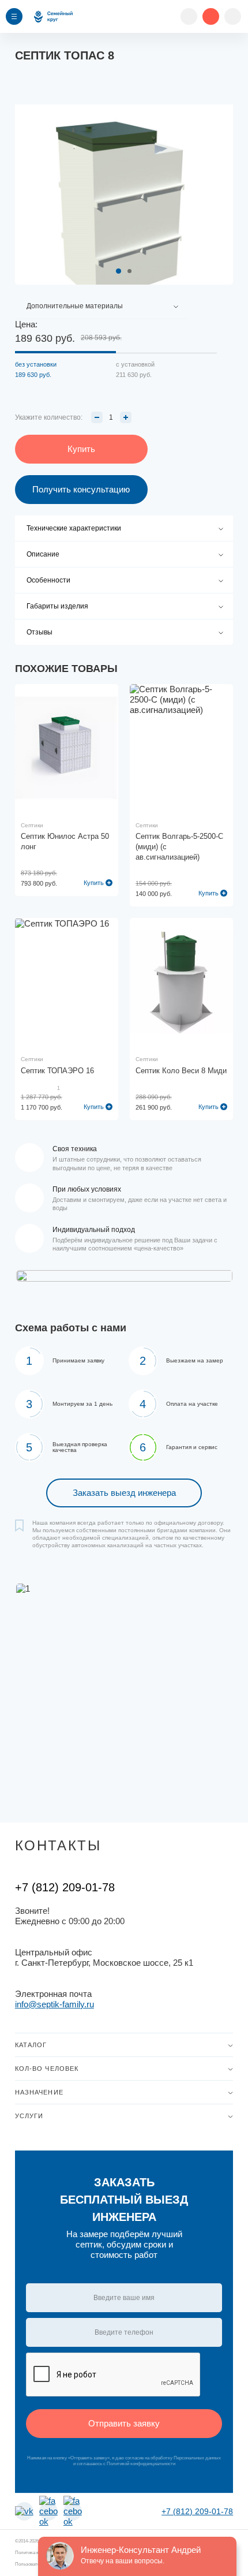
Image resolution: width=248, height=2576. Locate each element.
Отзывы (40, 632)
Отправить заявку (124, 2423)
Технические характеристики (74, 528)
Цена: (26, 324)
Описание (43, 554)
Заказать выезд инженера (124, 1493)
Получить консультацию (81, 489)
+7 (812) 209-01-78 (65, 1887)
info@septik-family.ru (55, 2004)
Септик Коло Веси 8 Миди (181, 1071)
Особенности (48, 580)
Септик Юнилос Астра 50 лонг (65, 841)
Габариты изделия (57, 606)
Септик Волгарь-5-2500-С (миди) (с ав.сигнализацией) (179, 847)
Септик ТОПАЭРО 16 (57, 1071)
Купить (94, 883)
